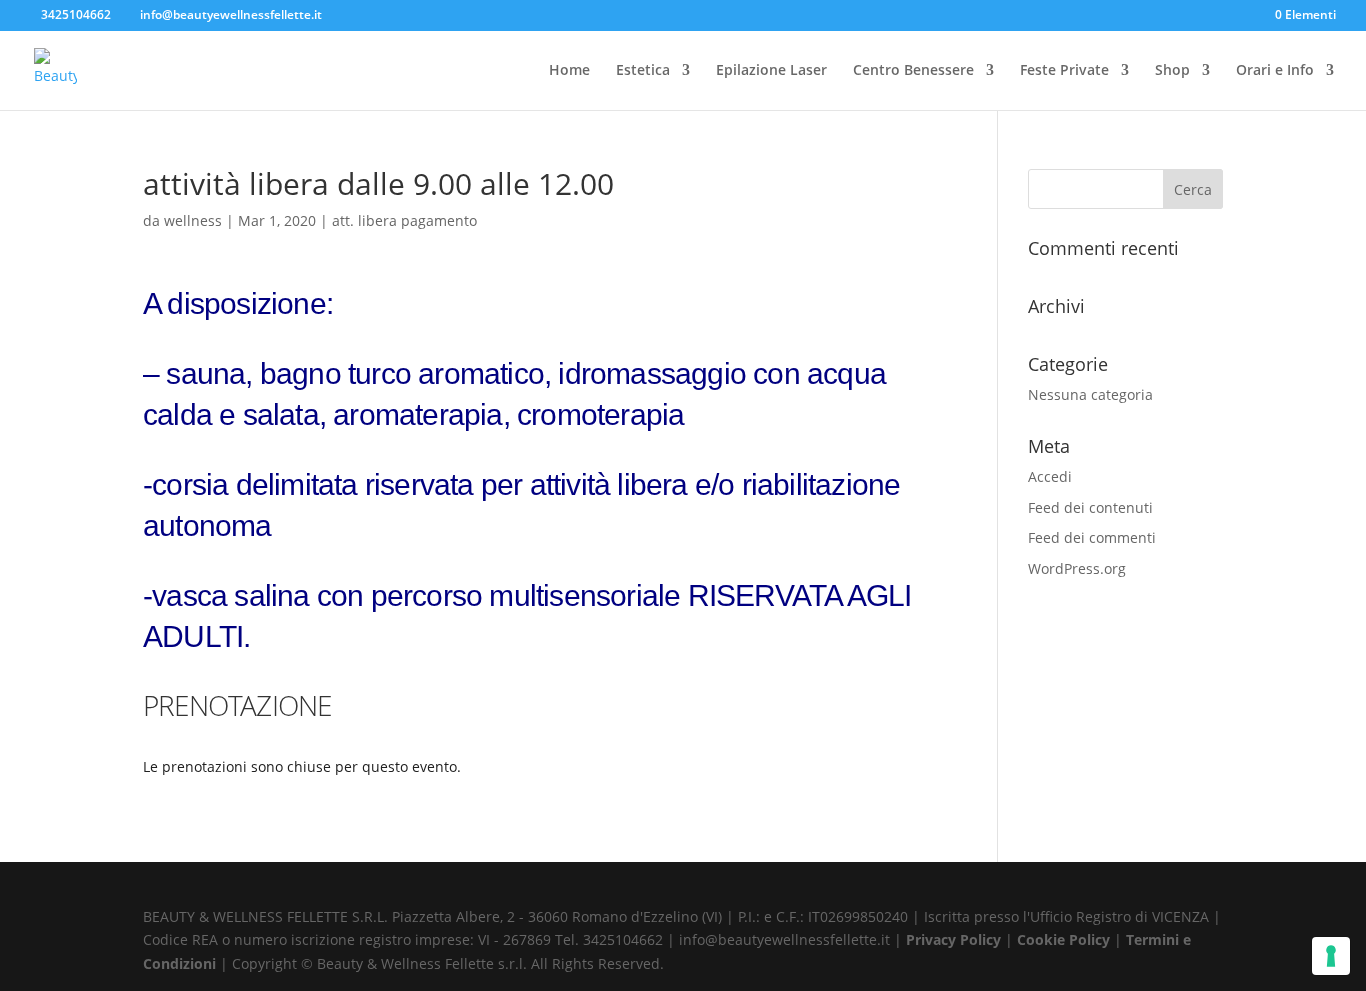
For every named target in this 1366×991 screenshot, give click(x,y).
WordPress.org (1077, 568)
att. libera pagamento (404, 220)
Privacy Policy (955, 939)
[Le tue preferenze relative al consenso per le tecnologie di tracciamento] (1331, 956)
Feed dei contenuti (1090, 507)
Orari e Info (1275, 71)
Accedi (1050, 476)
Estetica (643, 71)
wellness (193, 220)
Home (569, 71)
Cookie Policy (1065, 939)
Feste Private (1064, 71)
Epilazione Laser (771, 71)
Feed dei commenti (1092, 537)
